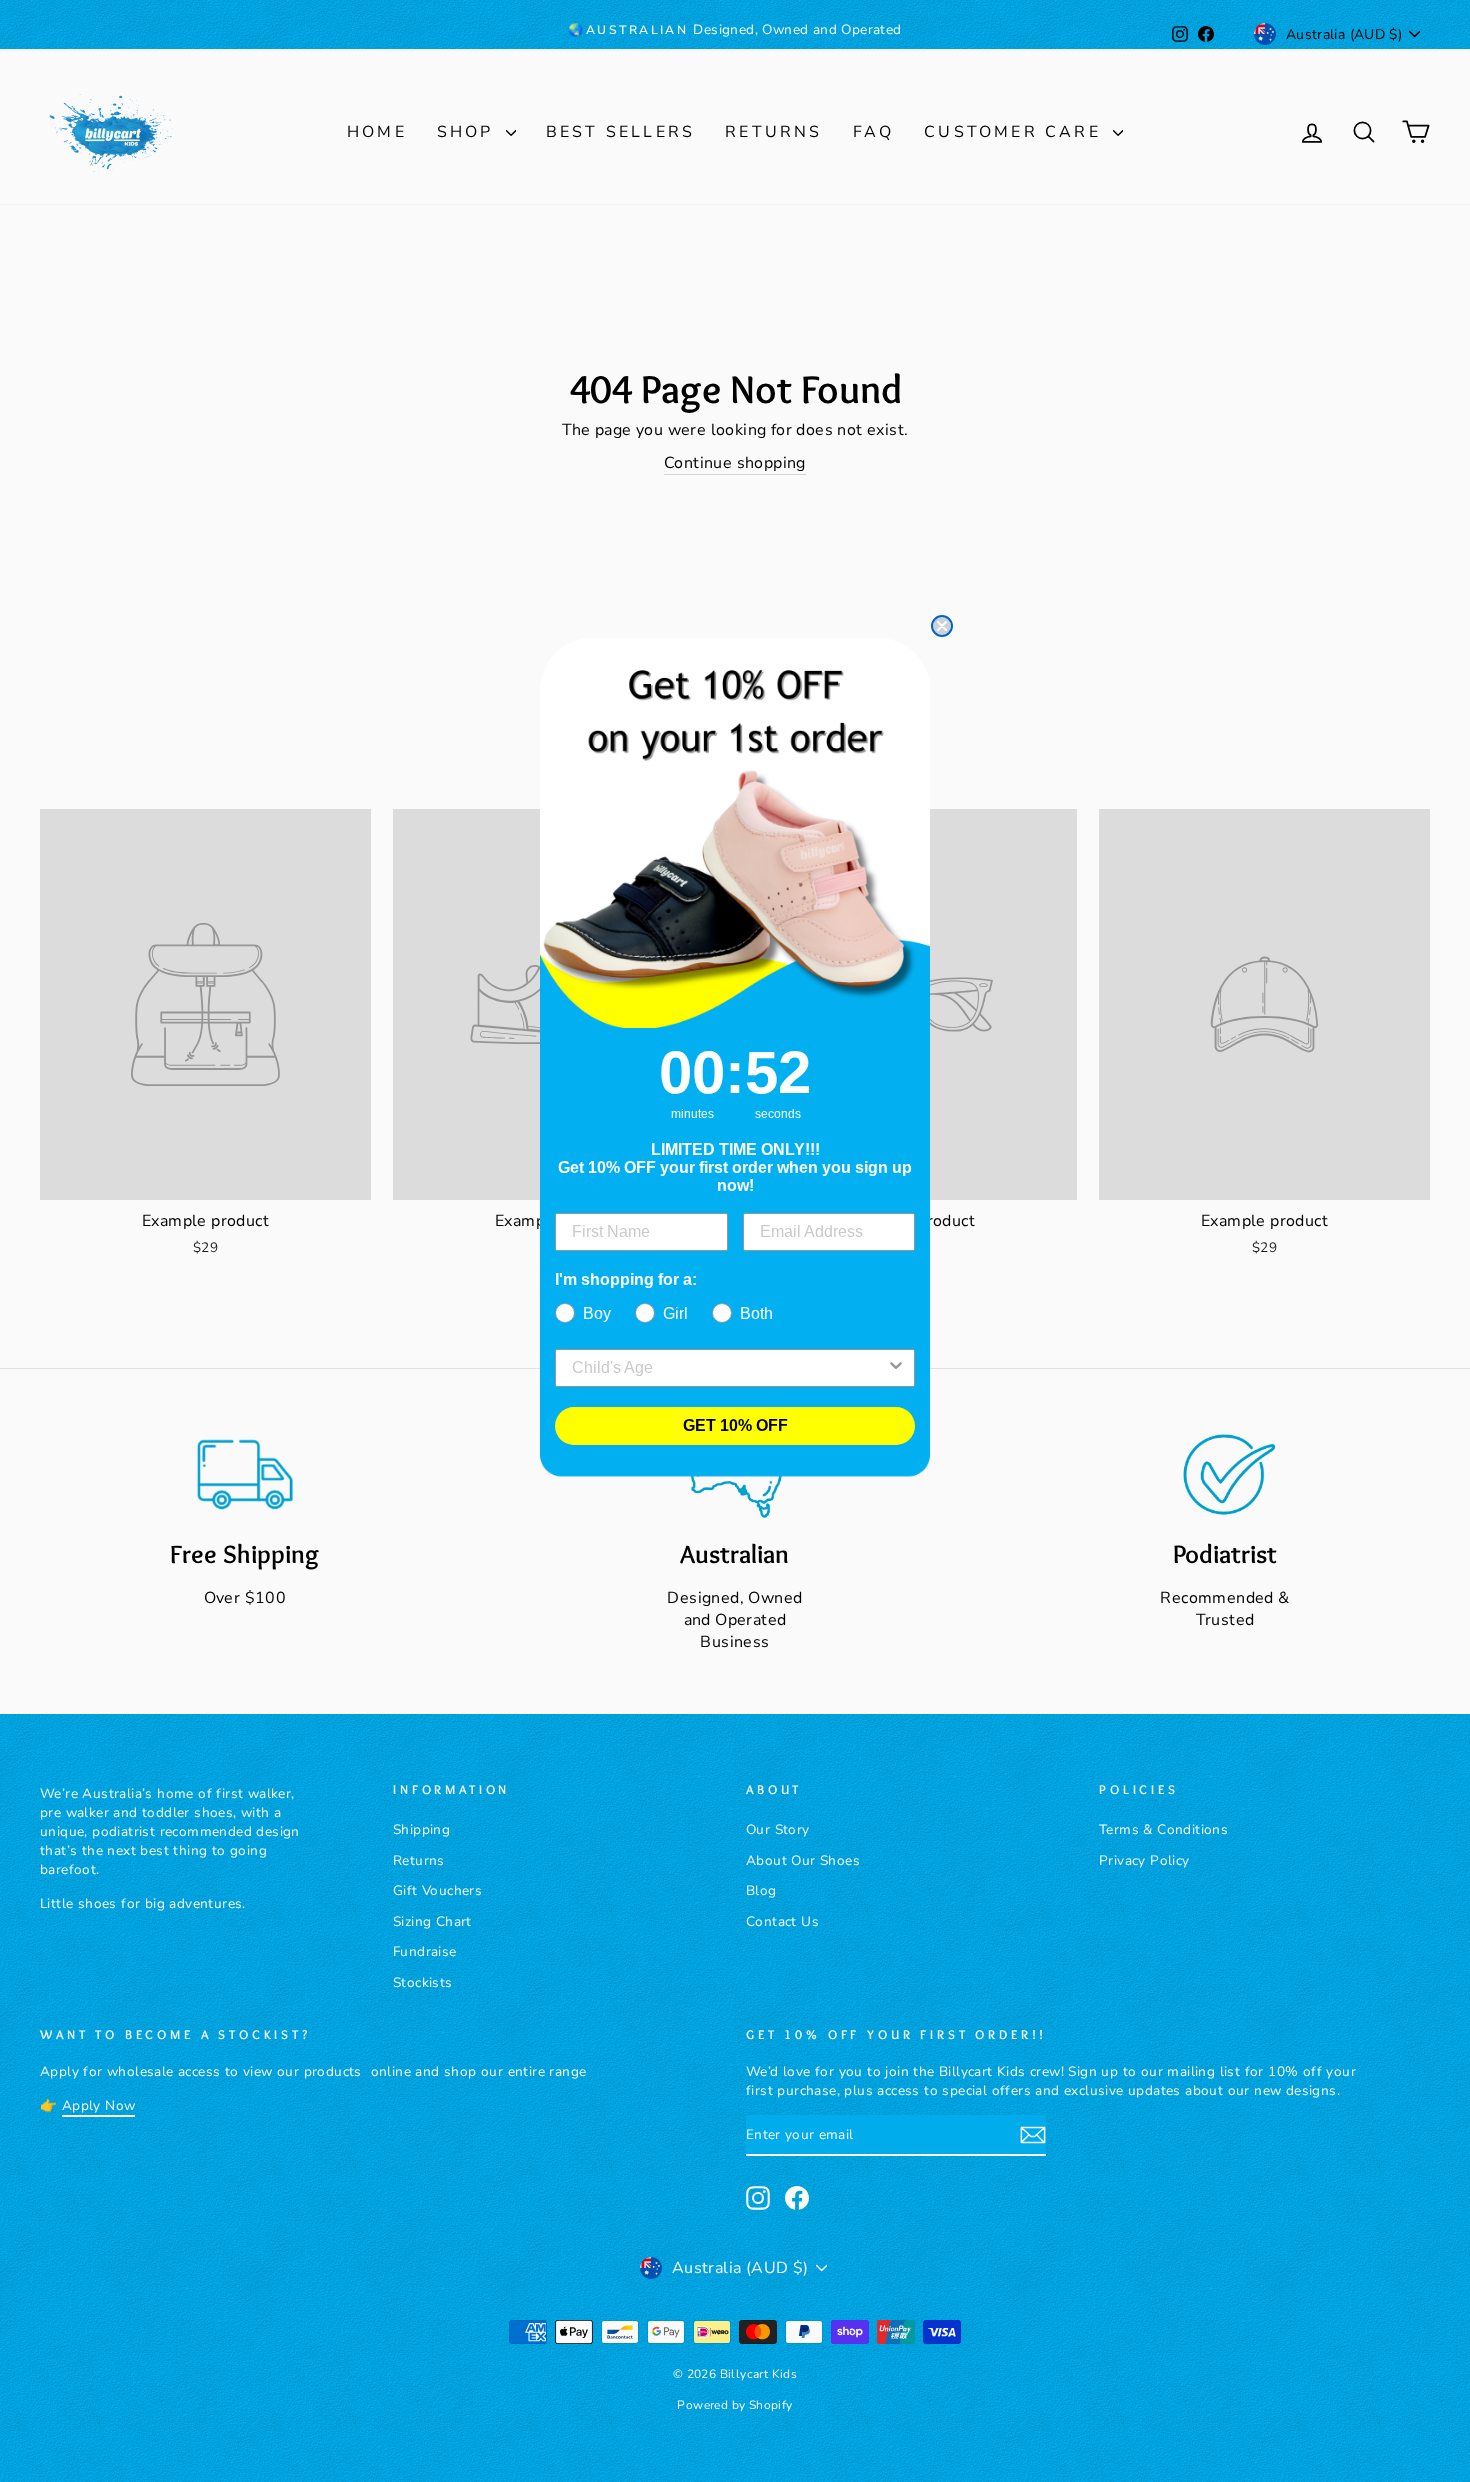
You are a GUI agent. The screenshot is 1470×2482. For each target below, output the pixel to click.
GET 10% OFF (735, 1425)
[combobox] (729, 1368)
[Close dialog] (942, 626)
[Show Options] (896, 1368)
